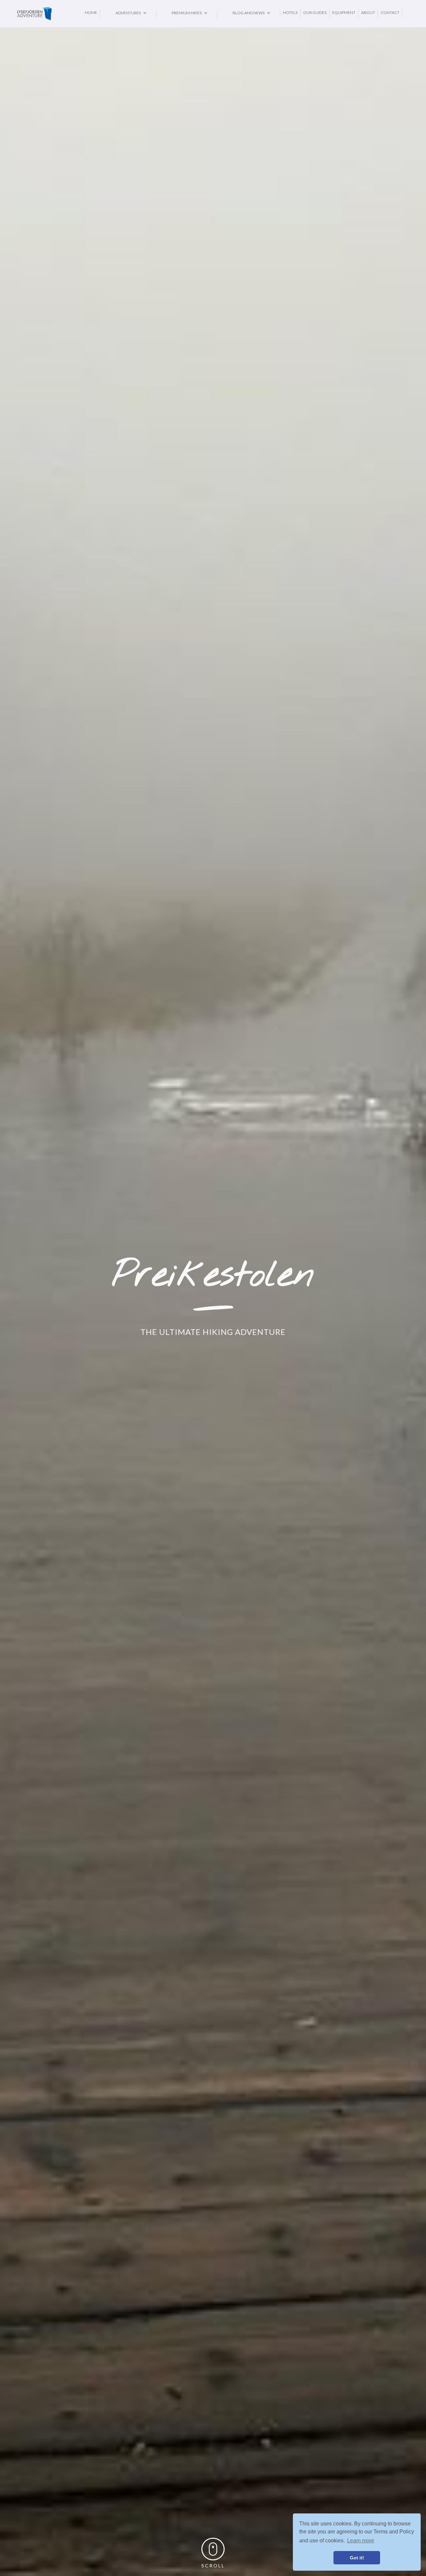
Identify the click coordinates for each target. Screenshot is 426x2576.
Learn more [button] (361, 2541)
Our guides (315, 12)
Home (91, 12)
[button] (128, 13)
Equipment (344, 12)
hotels (290, 12)
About (368, 12)
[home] (49, 14)
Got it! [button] (357, 2558)
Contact (390, 12)
